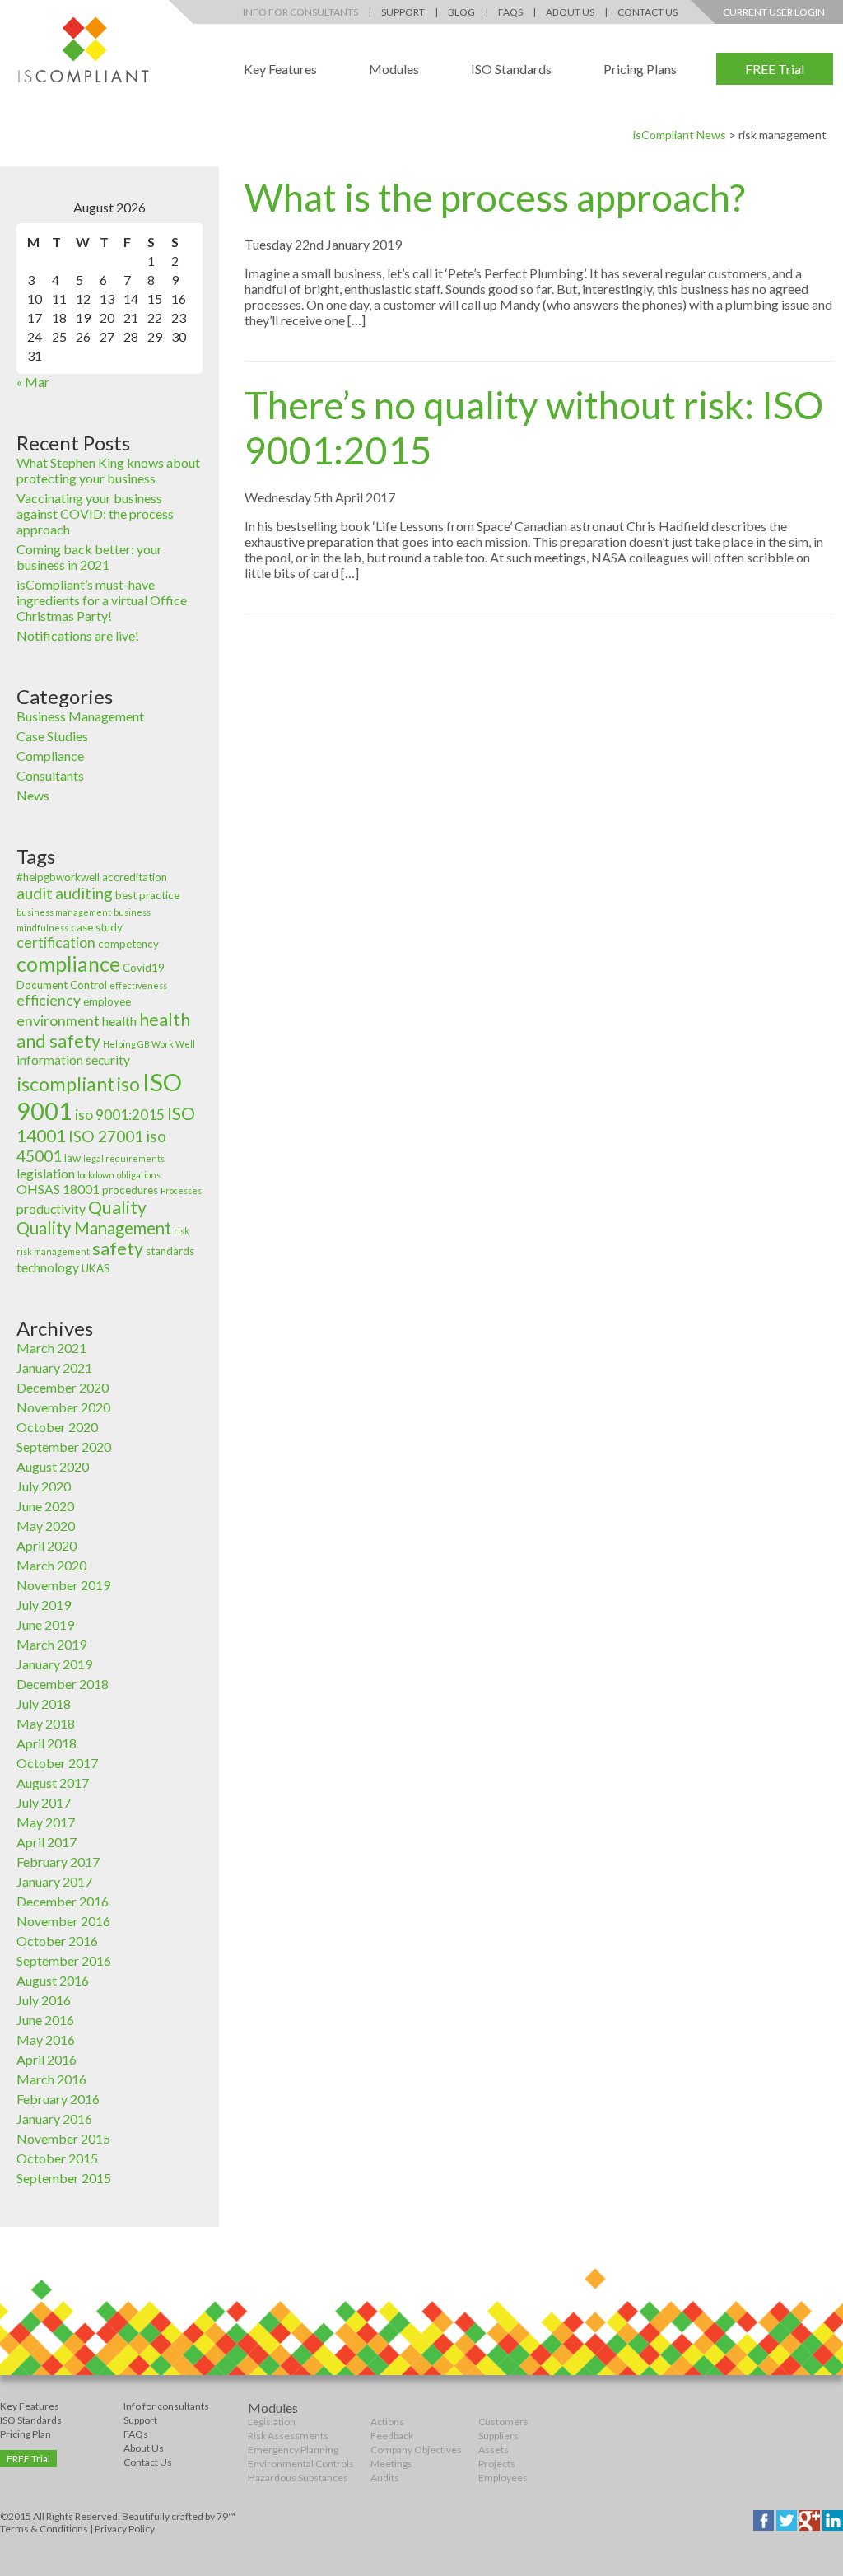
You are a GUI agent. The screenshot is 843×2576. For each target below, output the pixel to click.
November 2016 (63, 1921)
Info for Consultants (300, 12)
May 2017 (46, 1822)
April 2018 (47, 1743)
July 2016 (44, 2000)
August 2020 (53, 1466)
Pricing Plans (640, 69)
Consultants (50, 775)
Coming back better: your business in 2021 (89, 557)
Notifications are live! (78, 635)
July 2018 (44, 1703)
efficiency (49, 1000)
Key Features (280, 69)
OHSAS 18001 (58, 1189)
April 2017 (47, 1842)
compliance (68, 964)
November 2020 (63, 1407)
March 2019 (51, 1644)
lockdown (96, 1175)
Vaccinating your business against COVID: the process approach (95, 513)
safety (118, 1248)
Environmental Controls (301, 2464)
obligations (139, 1175)
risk (182, 1231)
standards (170, 1251)
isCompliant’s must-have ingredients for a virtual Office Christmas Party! (102, 600)
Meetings (391, 2464)
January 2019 (54, 1664)
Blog (461, 12)
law (72, 1158)
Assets (494, 2450)
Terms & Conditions (44, 2529)
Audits (385, 2478)
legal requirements (124, 1158)
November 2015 (63, 2138)
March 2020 (51, 1565)
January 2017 (54, 1881)
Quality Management (94, 1228)
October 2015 (57, 2158)
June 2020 (45, 1506)
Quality (117, 1207)
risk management (53, 1251)
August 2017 (53, 1783)
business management (64, 912)
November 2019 (63, 1585)
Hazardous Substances (298, 2478)
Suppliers (498, 2436)
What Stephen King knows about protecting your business (108, 470)
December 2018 (63, 1684)
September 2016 (64, 1960)
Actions (387, 2422)
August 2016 (53, 1980)
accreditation (135, 877)
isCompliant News (680, 135)
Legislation (272, 2422)
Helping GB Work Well (149, 1044)
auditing (84, 893)
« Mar (33, 382)
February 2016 (58, 2099)
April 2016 (47, 2059)
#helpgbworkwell (58, 877)
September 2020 (64, 1447)
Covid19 (144, 968)
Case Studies (52, 736)
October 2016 (57, 1941)
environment (58, 1021)
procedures (130, 1190)
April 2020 (47, 1545)
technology (48, 1267)
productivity (51, 1209)
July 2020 (44, 1486)
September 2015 (64, 2178)
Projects (497, 2464)
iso (128, 1084)
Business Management (80, 716)
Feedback (392, 2436)
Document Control (62, 985)
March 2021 (51, 1348)
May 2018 (46, 1723)
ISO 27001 (106, 1136)
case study (97, 927)
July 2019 (44, 1605)
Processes (181, 1190)
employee (107, 1001)
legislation (46, 1174)
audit (35, 893)
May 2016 (46, 2039)
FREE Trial (775, 69)
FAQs (510, 12)
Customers (503, 2422)
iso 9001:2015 (120, 1115)
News (33, 795)
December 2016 (63, 1901)
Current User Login (774, 12)
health (119, 1021)
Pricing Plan (26, 2434)
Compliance (50, 756)
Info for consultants (166, 2406)
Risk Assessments (288, 2436)
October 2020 (57, 1427)
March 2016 (51, 2079)
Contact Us (647, 12)
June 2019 (45, 1624)
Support (403, 12)
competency (128, 944)
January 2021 (54, 1367)
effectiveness (138, 985)
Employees (503, 2478)
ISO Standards (511, 69)
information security (73, 1060)
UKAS (96, 1268)
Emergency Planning (293, 2450)
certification (56, 943)
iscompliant (65, 1084)
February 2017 (58, 1862)
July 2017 (44, 1802)
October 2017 (57, 1763)
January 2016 (54, 2119)
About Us (570, 12)
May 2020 (46, 1526)
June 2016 (45, 2020)
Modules (394, 69)
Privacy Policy (125, 2529)
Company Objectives (416, 2450)
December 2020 (63, 1387)
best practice (147, 895)
